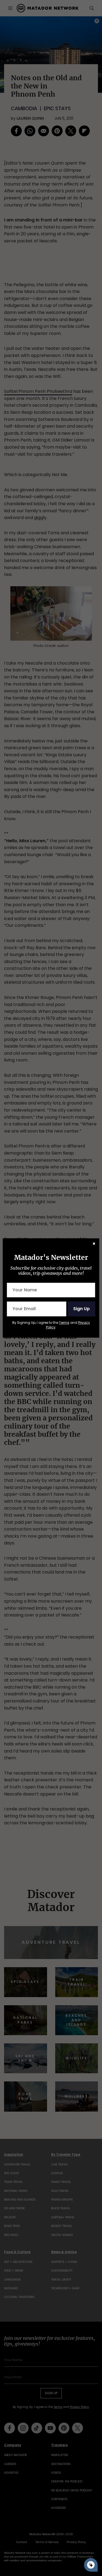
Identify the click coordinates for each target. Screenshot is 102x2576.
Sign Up (81, 1309)
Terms (64, 1323)
